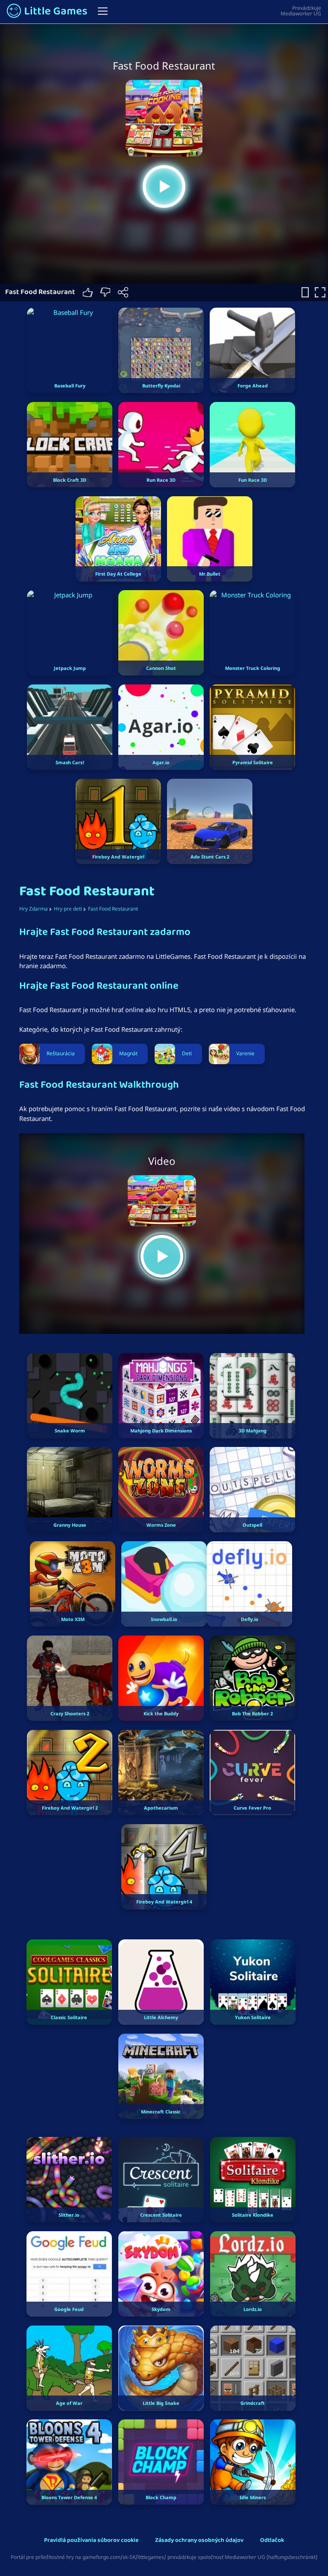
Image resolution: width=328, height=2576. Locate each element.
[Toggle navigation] (103, 11)
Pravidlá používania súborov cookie (91, 2541)
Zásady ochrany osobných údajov (199, 2541)
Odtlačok (272, 2541)
